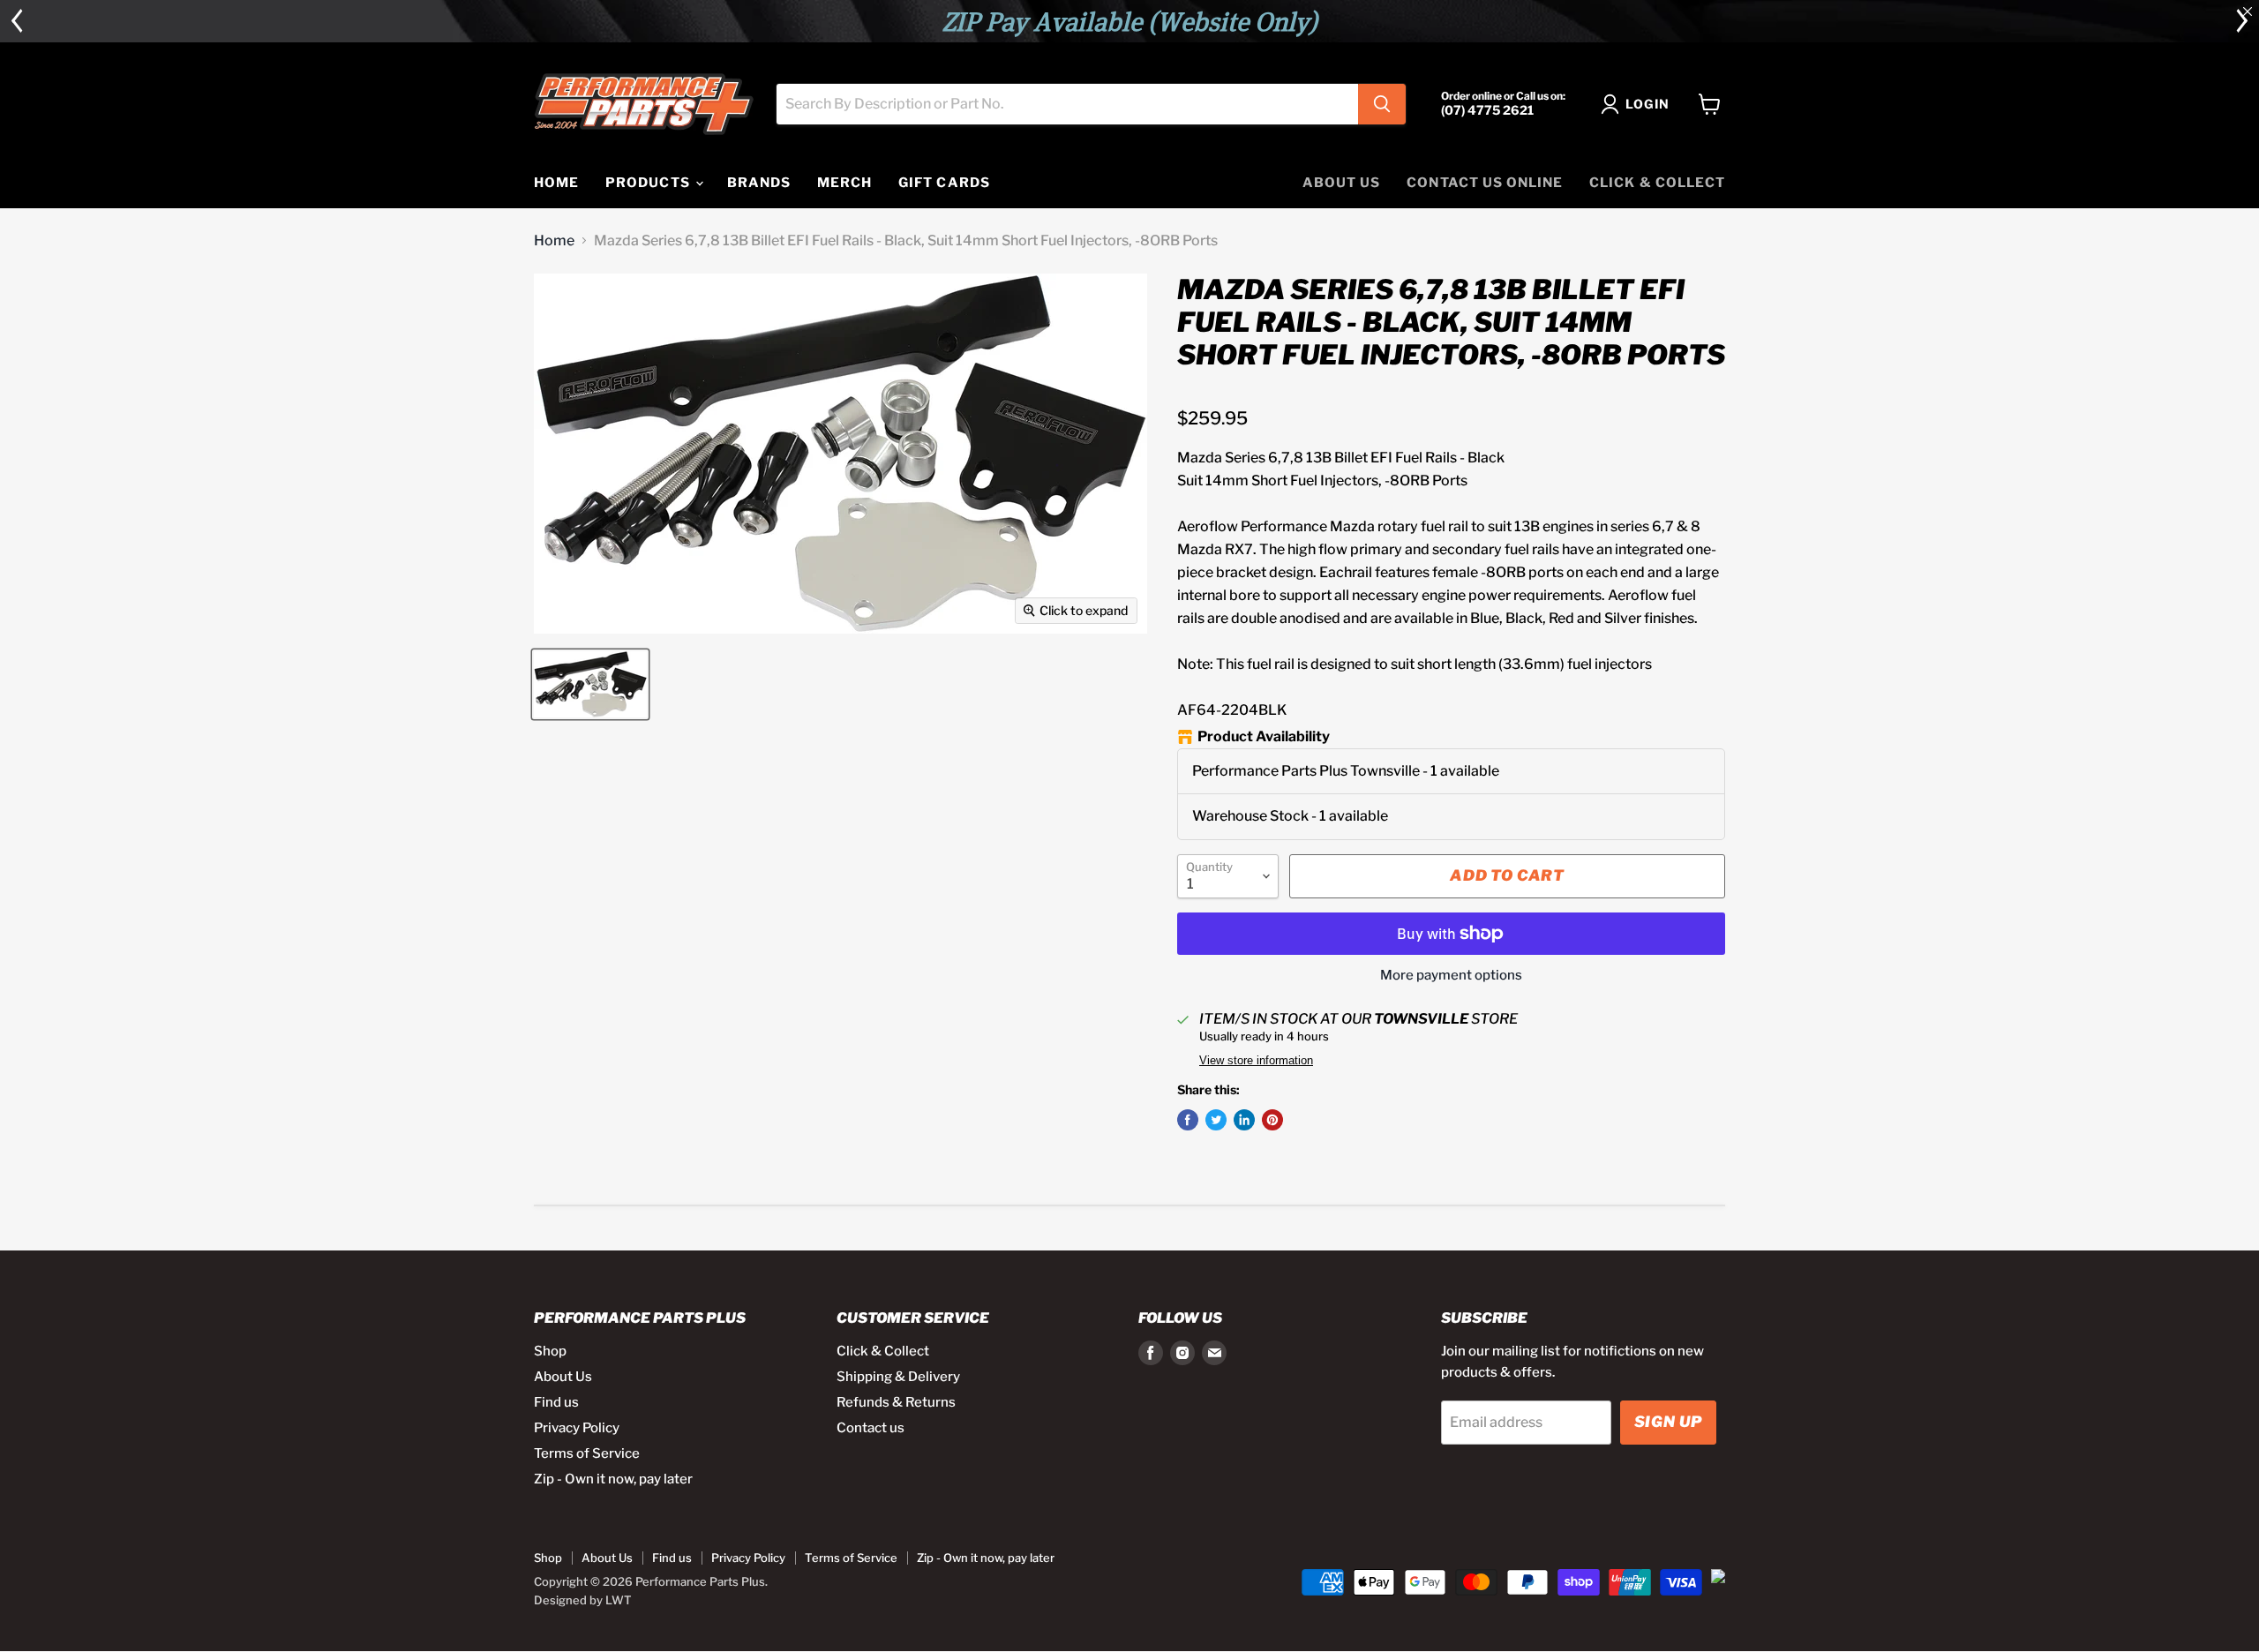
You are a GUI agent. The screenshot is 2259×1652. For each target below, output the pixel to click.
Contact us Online (1485, 183)
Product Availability (1264, 737)
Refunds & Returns (896, 1402)
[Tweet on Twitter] (1216, 1120)
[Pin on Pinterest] (1272, 1120)
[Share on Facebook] (1188, 1120)
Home (554, 241)
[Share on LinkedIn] (1244, 1120)
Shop (550, 1351)
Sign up (1668, 1422)
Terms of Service (587, 1453)
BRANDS (759, 183)
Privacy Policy (577, 1428)
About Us (1341, 183)
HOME (556, 183)
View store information (1256, 1061)
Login (1647, 104)
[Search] (1382, 104)
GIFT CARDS (944, 183)
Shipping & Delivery (898, 1377)
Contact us (871, 1428)
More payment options (1451, 976)
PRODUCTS (649, 183)
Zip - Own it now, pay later (613, 1479)
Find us (556, 1402)
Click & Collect (1657, 183)
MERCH (844, 183)
